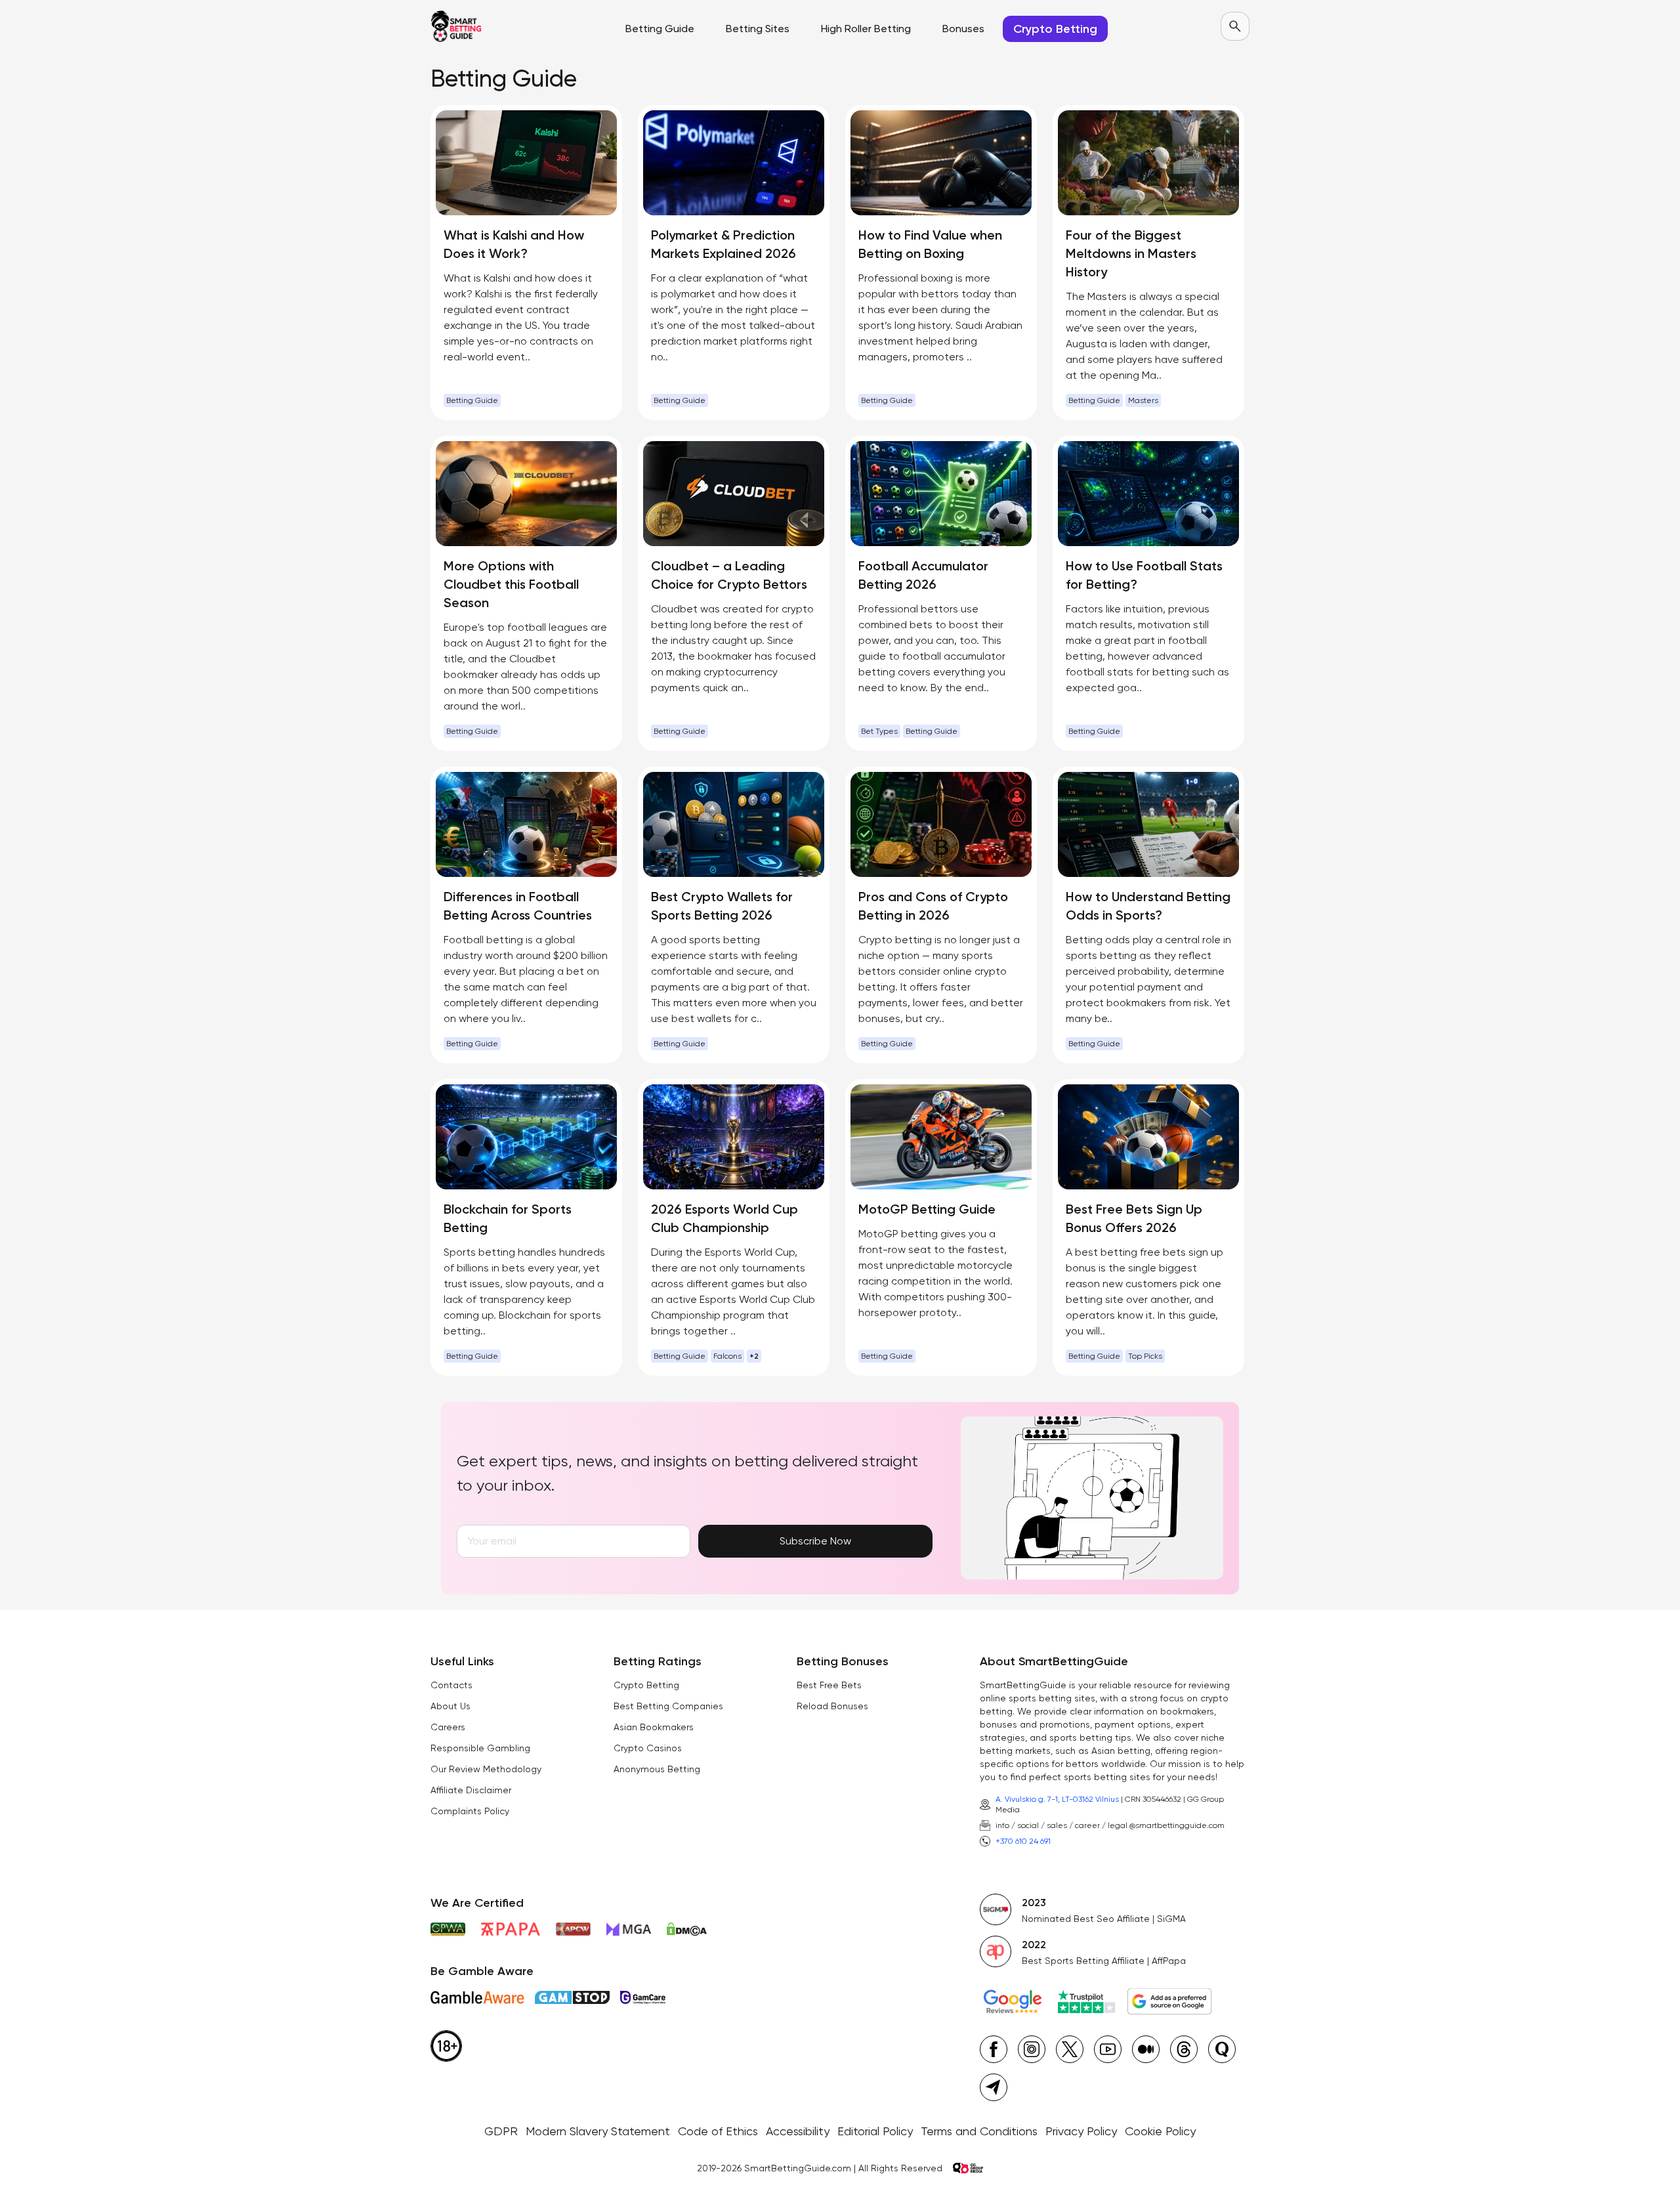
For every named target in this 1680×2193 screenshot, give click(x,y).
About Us (451, 1706)
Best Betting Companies (668, 1706)
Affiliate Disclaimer (471, 1790)
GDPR (501, 2131)
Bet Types (879, 731)
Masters (1143, 400)
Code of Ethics (718, 2131)
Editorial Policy (875, 2131)
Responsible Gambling (480, 1748)
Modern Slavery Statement (598, 2131)
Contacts (451, 1685)
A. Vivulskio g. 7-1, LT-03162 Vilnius (1057, 1799)
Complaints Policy (470, 1811)
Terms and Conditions (979, 2131)
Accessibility (798, 2131)
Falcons (727, 1356)
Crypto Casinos (648, 1748)
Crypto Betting (646, 1685)
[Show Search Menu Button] (1235, 26)
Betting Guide (472, 400)
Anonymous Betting (657, 1769)
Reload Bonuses (832, 1706)
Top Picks (1145, 1356)
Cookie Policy (1160, 2131)
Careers (448, 1727)
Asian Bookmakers (654, 1727)
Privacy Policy (1081, 2131)
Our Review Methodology (486, 1769)
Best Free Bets (829, 1685)
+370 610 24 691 (1023, 1841)
